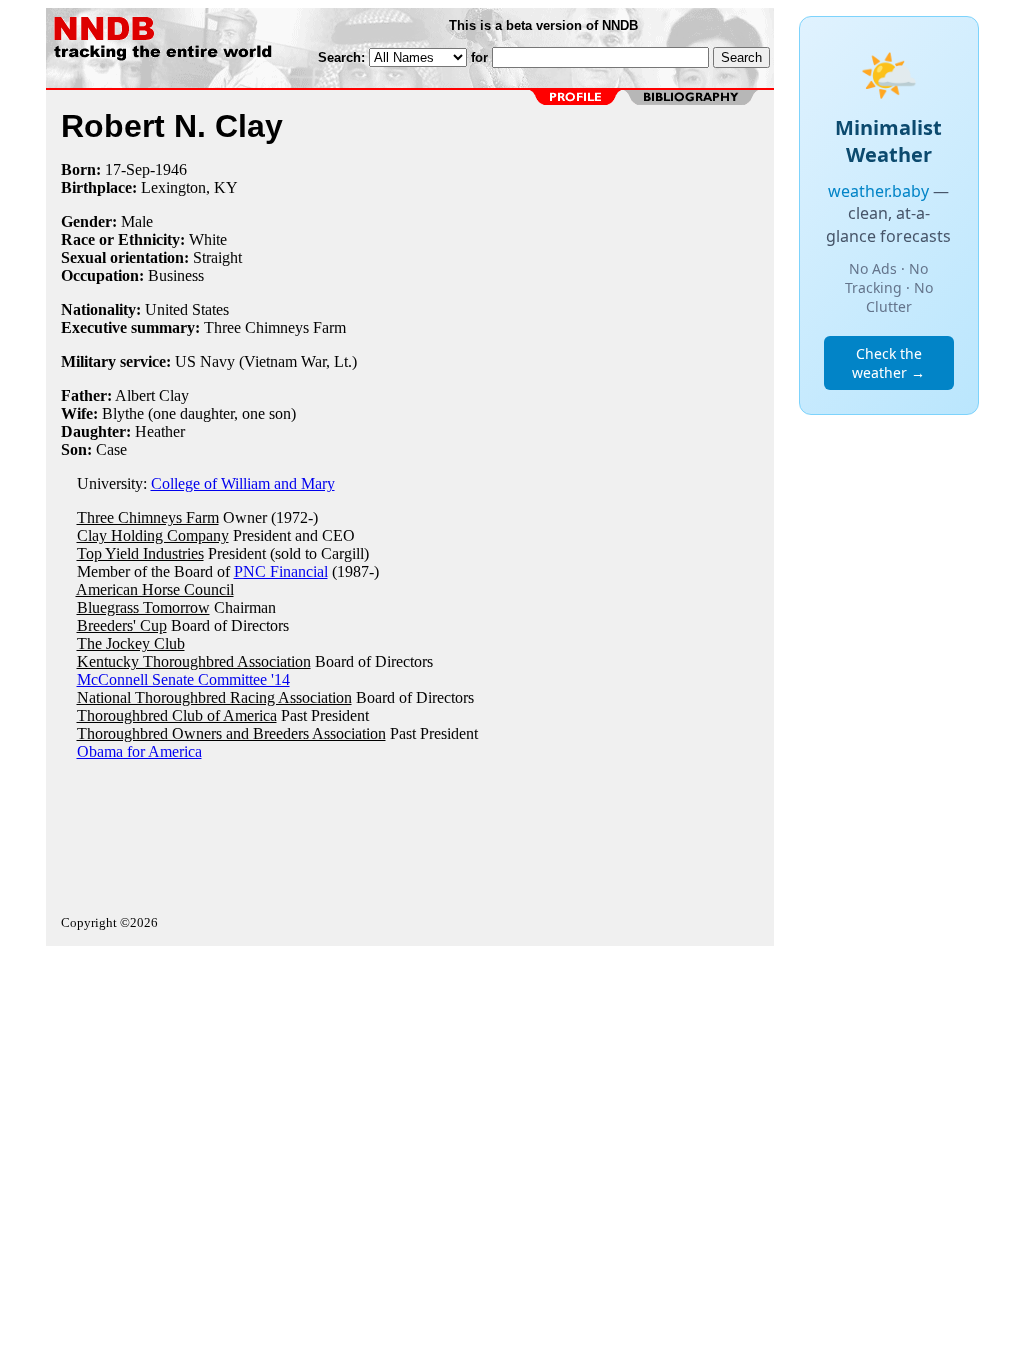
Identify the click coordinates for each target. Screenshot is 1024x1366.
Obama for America (139, 751)
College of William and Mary (243, 483)
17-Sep (127, 169)
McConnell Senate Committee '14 (183, 679)
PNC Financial (281, 571)
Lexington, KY (189, 187)
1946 (171, 169)
